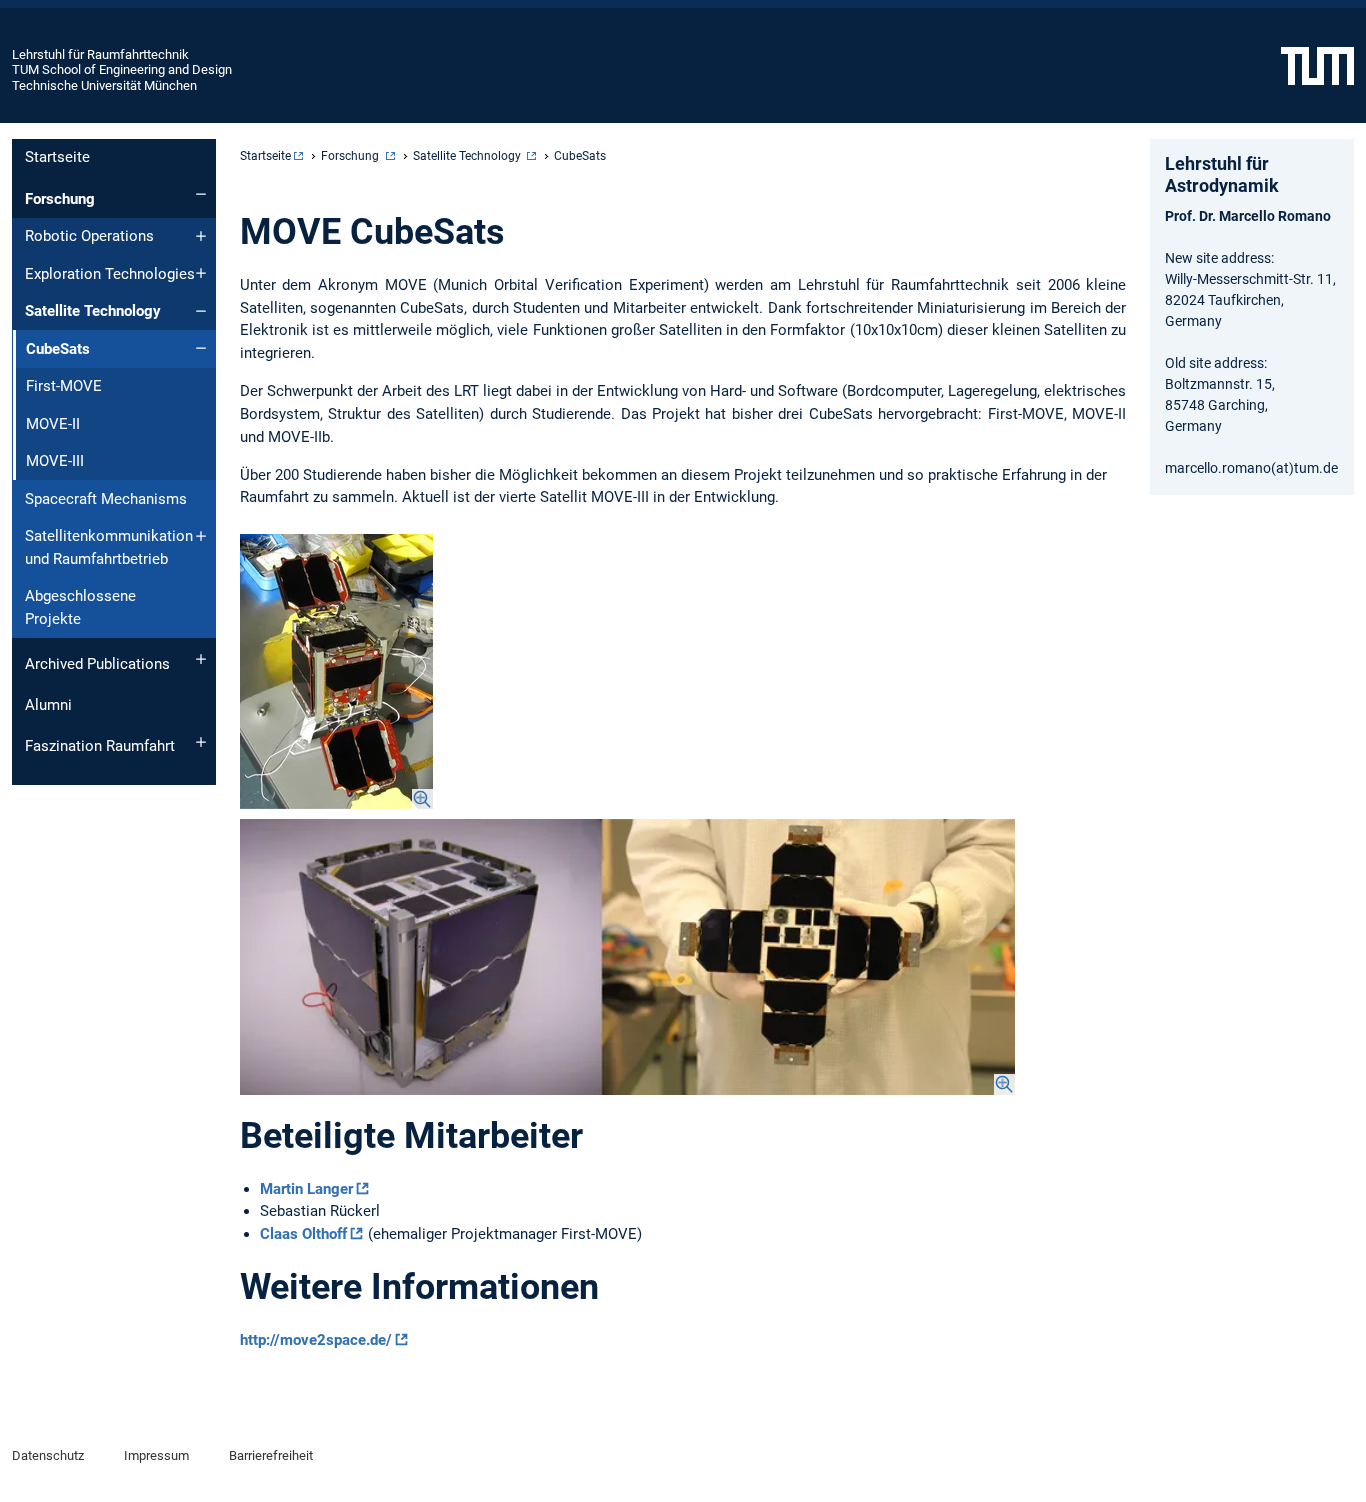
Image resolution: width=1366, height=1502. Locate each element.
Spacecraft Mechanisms (106, 499)
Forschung (60, 199)
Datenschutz (48, 1455)
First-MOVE (64, 386)
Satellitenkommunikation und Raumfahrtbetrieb (109, 547)
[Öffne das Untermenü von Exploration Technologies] (201, 273)
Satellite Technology (93, 311)
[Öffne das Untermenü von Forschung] (201, 194)
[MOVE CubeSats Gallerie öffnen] (336, 671)
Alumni (48, 705)
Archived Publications (97, 664)
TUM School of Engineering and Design (122, 69)
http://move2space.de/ (316, 1340)
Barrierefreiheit (271, 1455)
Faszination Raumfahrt (100, 746)
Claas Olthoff (303, 1234)
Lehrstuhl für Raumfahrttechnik (100, 54)
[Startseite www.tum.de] (1317, 65)
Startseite (57, 157)
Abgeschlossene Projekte (80, 607)
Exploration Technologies (110, 274)
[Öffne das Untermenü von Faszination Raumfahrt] (201, 742)
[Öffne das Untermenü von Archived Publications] (201, 659)
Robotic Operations (89, 236)
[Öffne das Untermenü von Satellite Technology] (201, 311)
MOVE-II (53, 424)
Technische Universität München (104, 85)
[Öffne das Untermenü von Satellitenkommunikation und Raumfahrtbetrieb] (201, 536)
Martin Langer (306, 1189)
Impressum (156, 1455)
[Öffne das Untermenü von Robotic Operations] (201, 236)
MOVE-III (55, 461)
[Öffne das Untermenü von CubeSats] (201, 348)
